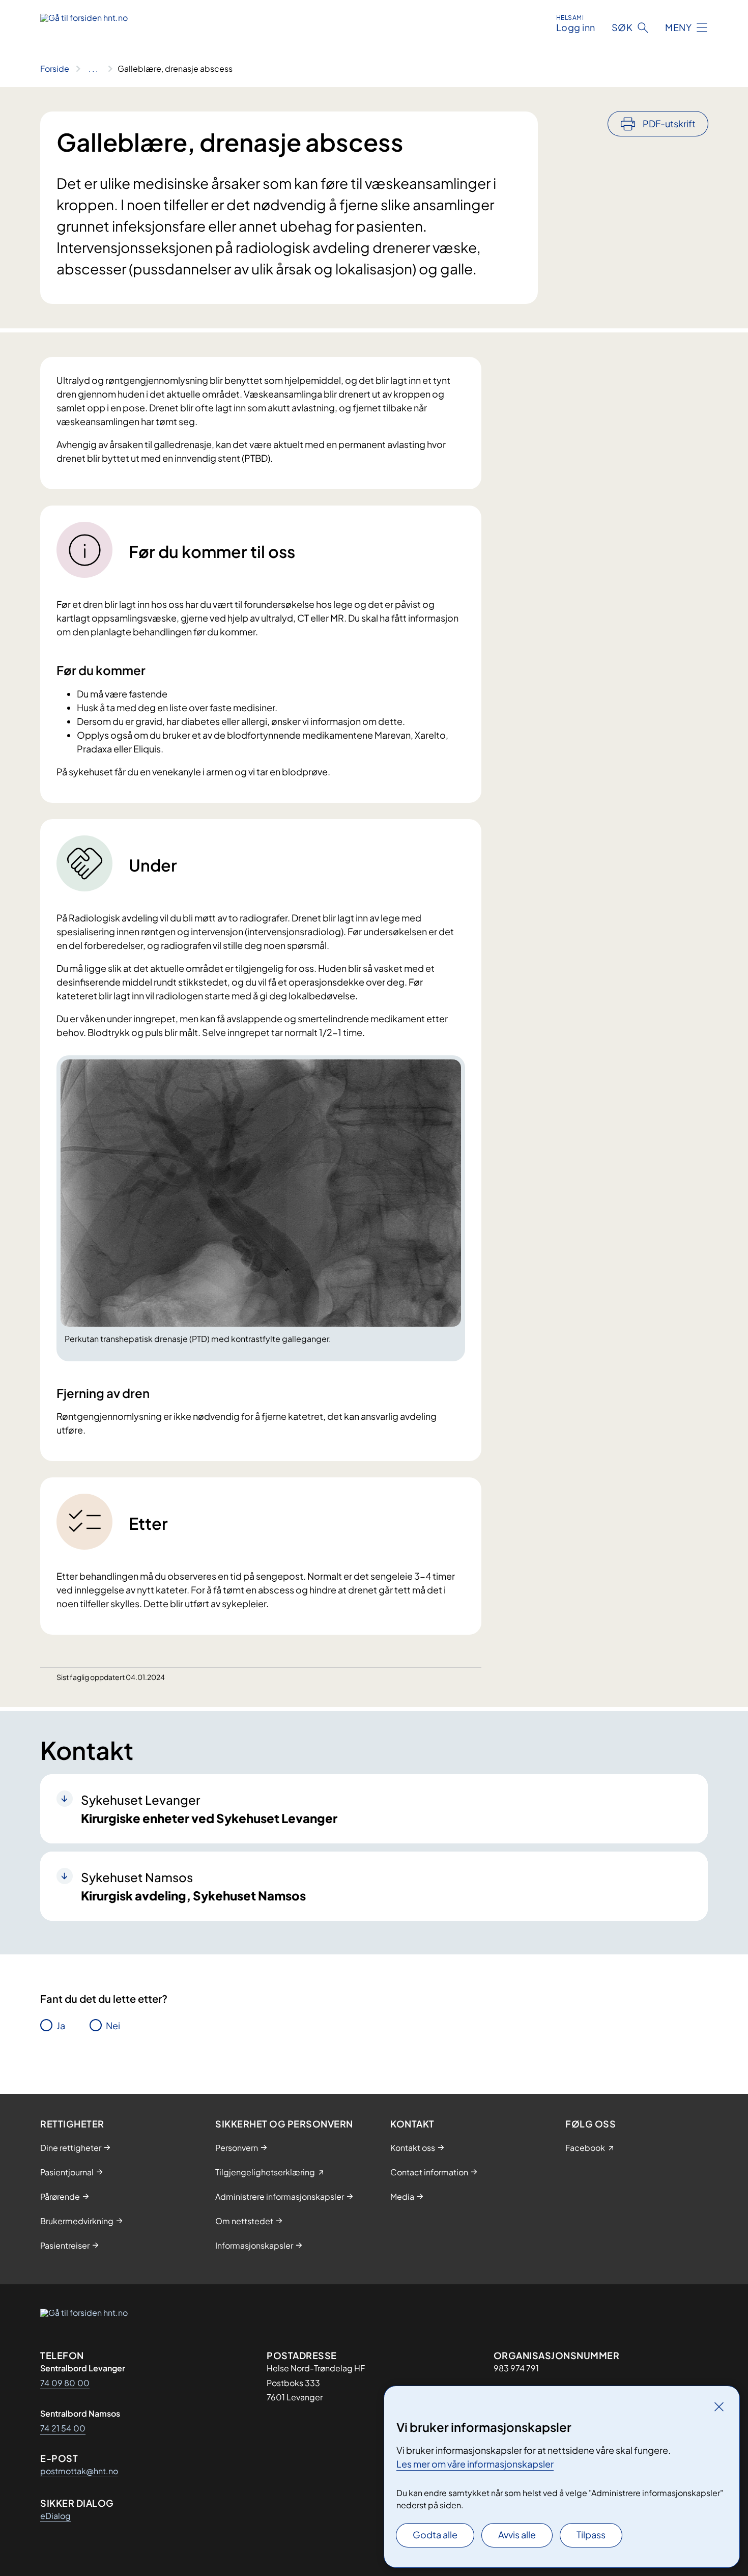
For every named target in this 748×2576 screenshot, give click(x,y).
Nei (113, 2025)
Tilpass (591, 2535)
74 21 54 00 (63, 2428)
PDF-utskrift (669, 123)
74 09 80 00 (65, 2383)
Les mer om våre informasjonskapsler (475, 2464)
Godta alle (435, 2535)
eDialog (55, 2516)
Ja (61, 2025)
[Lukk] (719, 2406)
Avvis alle (517, 2535)
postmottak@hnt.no (79, 2471)
